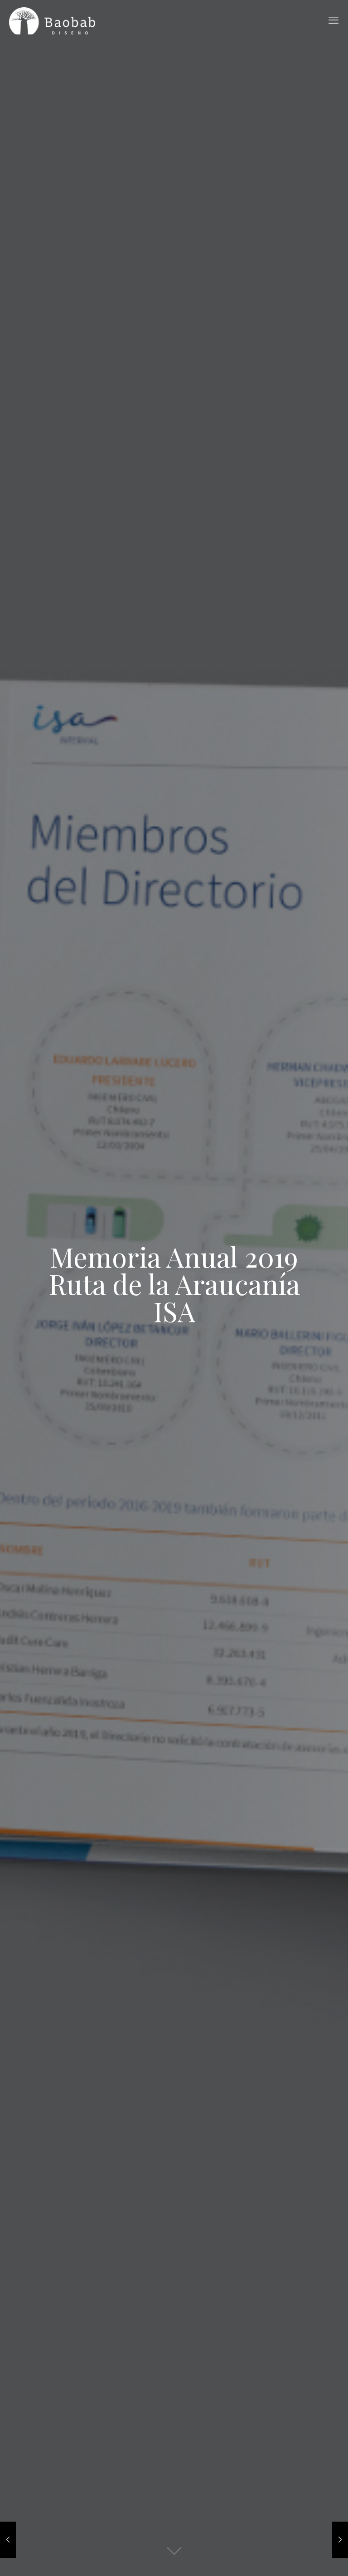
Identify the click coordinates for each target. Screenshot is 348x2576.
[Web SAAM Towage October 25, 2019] (8, 2540)
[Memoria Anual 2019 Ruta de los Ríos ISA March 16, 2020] (340, 2540)
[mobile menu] (333, 20)
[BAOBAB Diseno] (52, 20)
